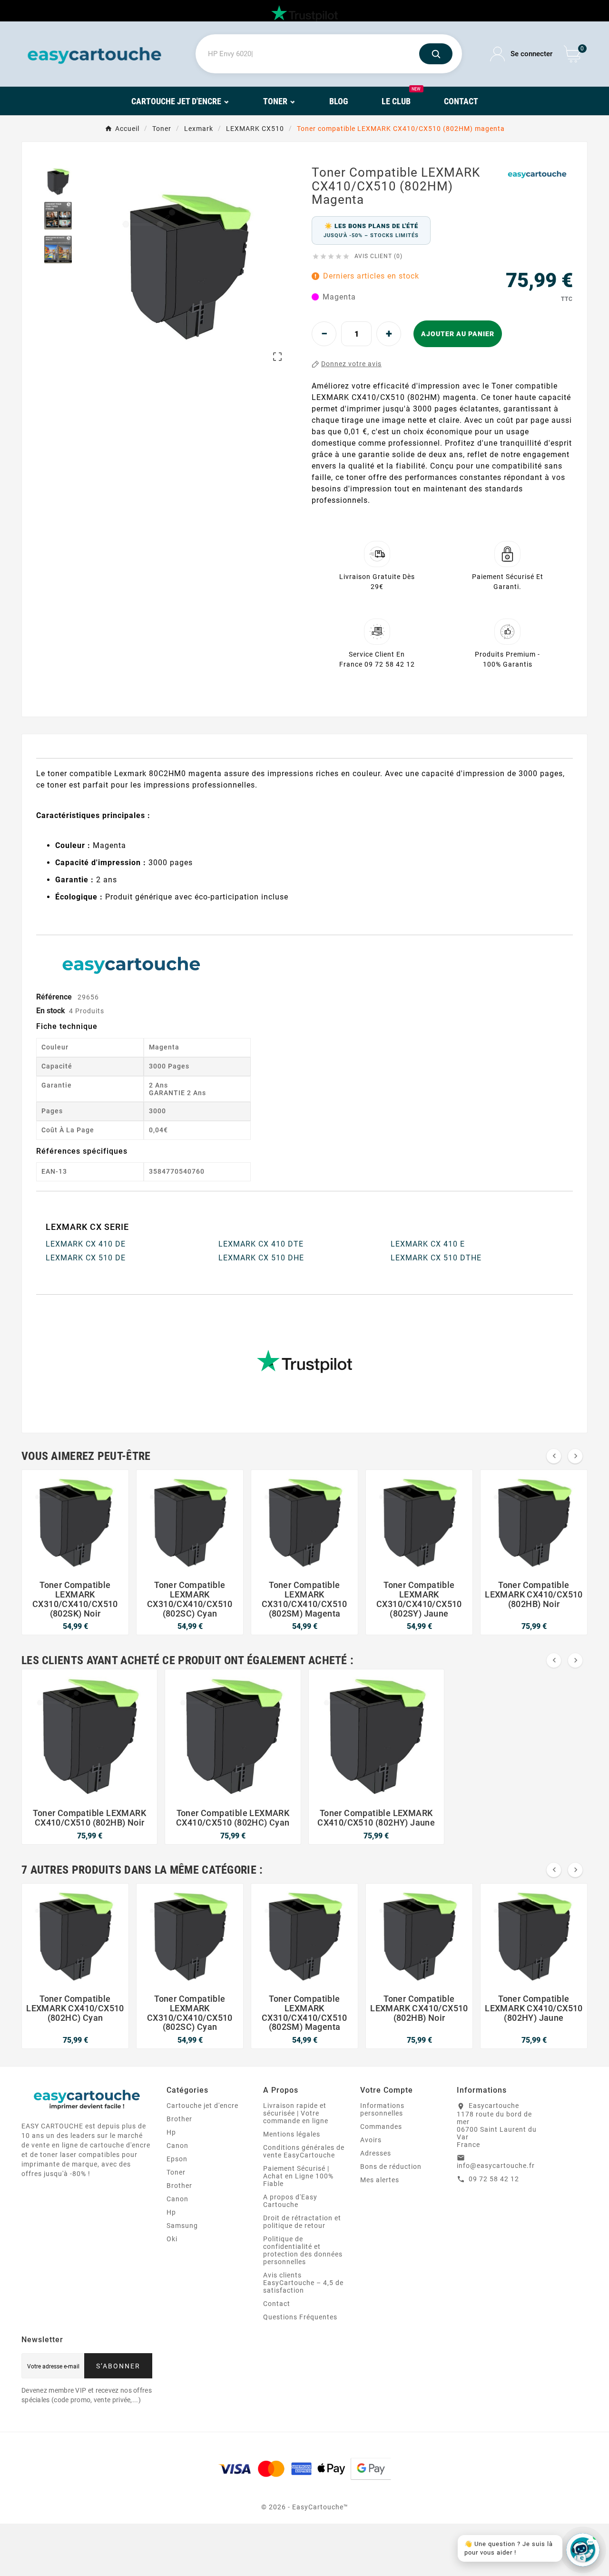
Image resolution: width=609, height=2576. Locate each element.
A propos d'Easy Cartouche (290, 2201)
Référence (55, 997)
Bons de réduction (391, 2167)
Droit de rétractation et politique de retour (302, 2222)
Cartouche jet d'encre (202, 2106)
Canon (177, 2146)
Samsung (182, 2226)
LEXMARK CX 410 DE (86, 1244)
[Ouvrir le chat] (583, 2550)
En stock (51, 1011)
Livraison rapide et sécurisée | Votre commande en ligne (296, 2113)
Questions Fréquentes (300, 2317)
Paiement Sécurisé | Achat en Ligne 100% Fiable (298, 2176)
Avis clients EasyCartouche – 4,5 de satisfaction (303, 2283)
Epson (177, 2159)
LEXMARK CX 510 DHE (261, 1258)
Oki (172, 2239)
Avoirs (371, 2140)
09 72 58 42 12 (494, 2179)
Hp (171, 2132)
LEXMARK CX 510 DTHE (436, 1258)
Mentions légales (292, 2134)
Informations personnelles (382, 2109)
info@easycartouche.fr (496, 2166)
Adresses (376, 2153)
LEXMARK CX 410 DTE (261, 1244)
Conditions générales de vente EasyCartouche (304, 2151)
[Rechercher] (436, 54)
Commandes (381, 2127)
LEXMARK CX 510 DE (86, 1258)
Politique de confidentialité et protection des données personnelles (303, 2250)
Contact (277, 2304)
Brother (179, 2119)
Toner (176, 2172)
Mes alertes (380, 2180)
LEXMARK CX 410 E (428, 1244)
